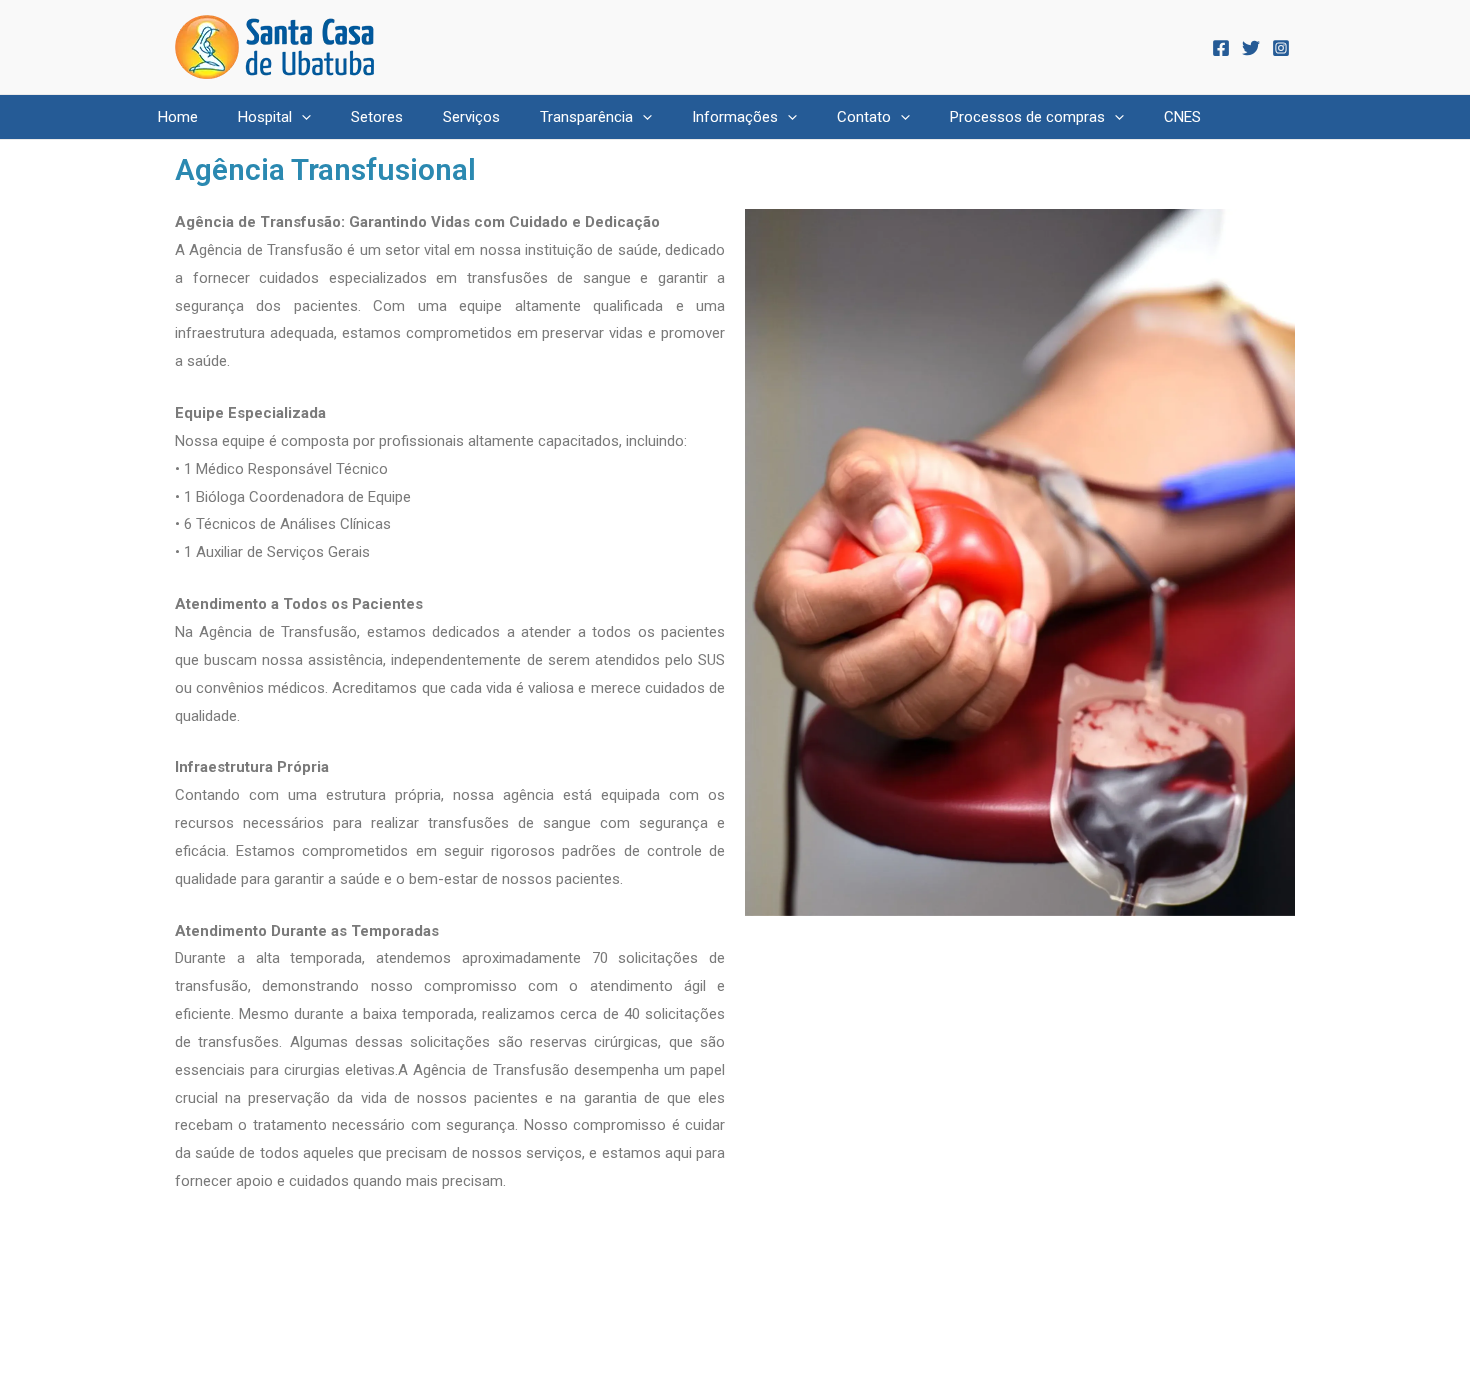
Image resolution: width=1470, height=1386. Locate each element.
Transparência (586, 117)
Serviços (471, 117)
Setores (377, 117)
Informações (735, 117)
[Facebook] (1221, 48)
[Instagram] (1281, 48)
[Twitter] (1251, 48)
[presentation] (301, 117)
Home (178, 117)
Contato (864, 117)
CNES (1182, 117)
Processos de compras (1027, 117)
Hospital (265, 117)
